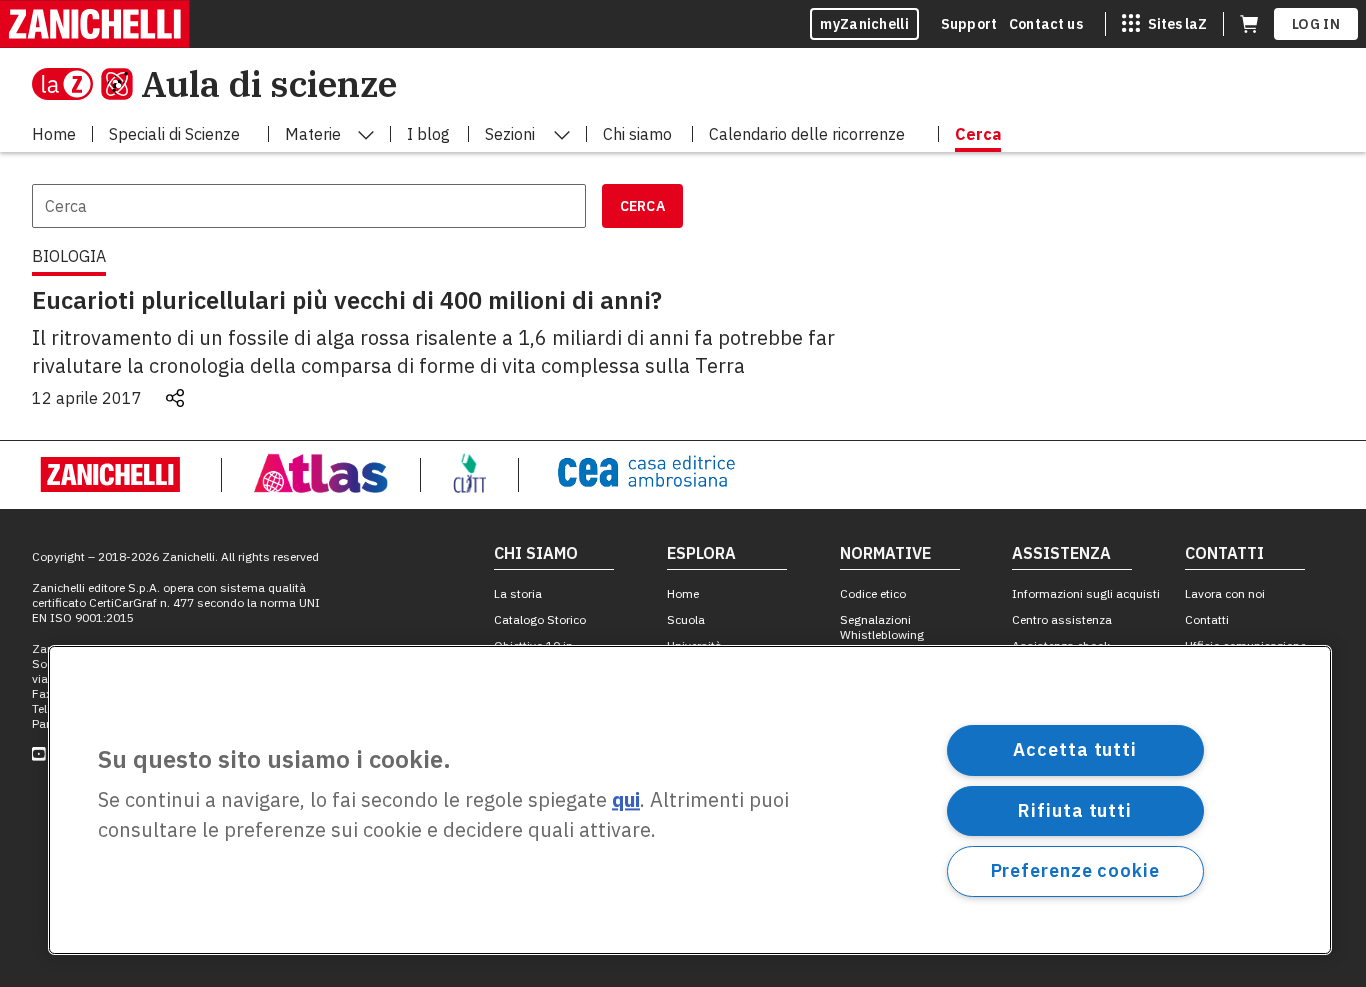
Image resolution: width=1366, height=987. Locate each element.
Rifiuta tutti (1075, 809)
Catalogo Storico (540, 619)
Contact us (1046, 24)
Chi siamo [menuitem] (637, 134)
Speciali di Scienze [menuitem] (174, 134)
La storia (518, 593)
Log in (1316, 24)
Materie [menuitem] (313, 134)
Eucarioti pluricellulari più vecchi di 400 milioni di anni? (347, 300)
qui (626, 800)
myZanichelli (864, 24)
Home (683, 593)
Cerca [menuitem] (978, 134)
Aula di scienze (269, 83)
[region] (690, 800)
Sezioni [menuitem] (510, 134)
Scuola (686, 619)
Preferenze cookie (1075, 870)
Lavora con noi (1225, 593)
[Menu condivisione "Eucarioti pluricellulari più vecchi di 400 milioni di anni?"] (175, 398)
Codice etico (873, 593)
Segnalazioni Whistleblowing (882, 627)
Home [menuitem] (54, 134)
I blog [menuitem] (428, 134)
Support (969, 24)
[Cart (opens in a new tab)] (1249, 24)
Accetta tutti (1075, 749)
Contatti (1207, 619)
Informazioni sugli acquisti (1086, 593)
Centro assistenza (1062, 619)
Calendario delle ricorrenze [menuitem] (807, 134)
